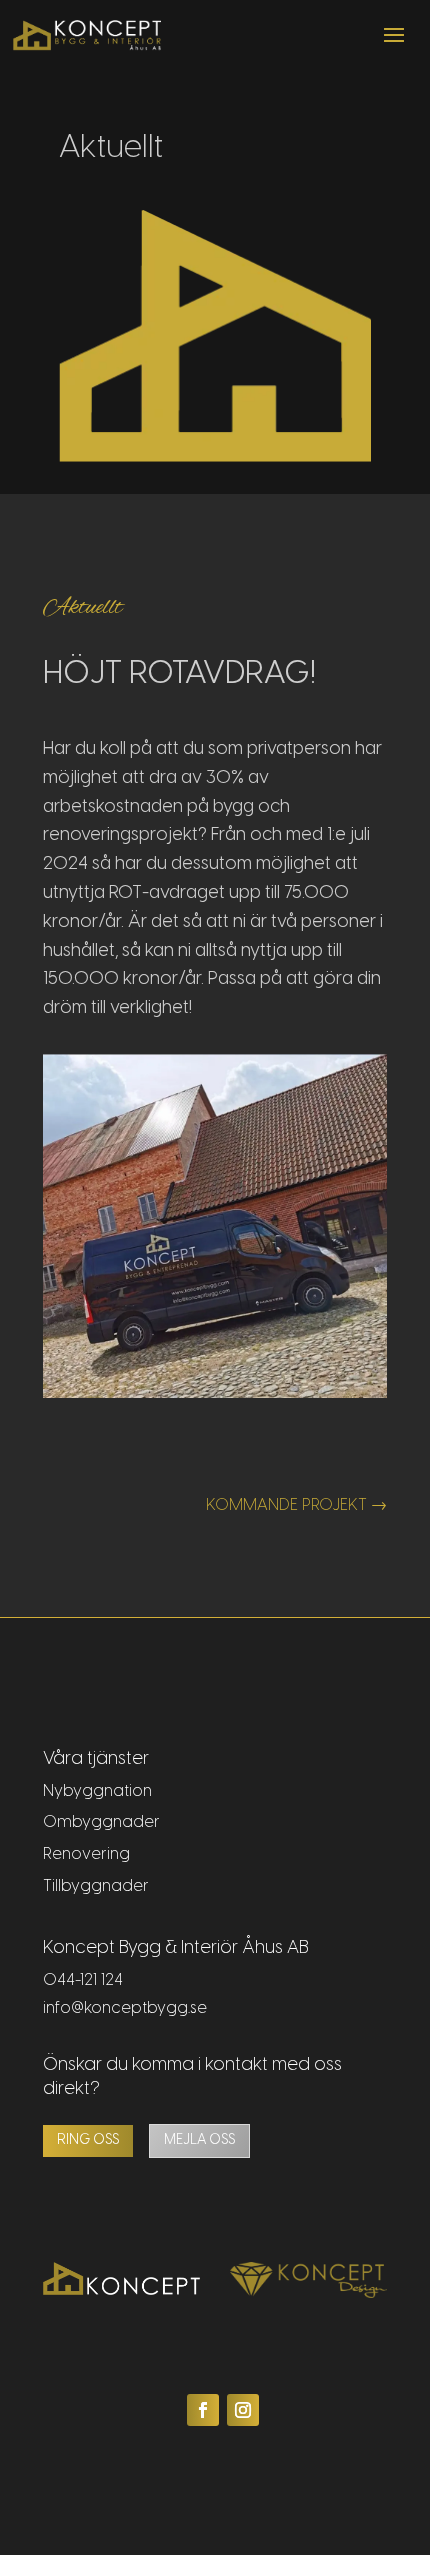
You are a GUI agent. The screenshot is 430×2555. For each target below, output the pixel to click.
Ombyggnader (101, 1822)
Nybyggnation (97, 1791)
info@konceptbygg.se (125, 2008)
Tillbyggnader (96, 1886)
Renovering (86, 1854)
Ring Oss (88, 2140)
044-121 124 (83, 1980)
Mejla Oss (199, 2140)
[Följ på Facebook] (203, 2410)
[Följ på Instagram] (243, 2410)
